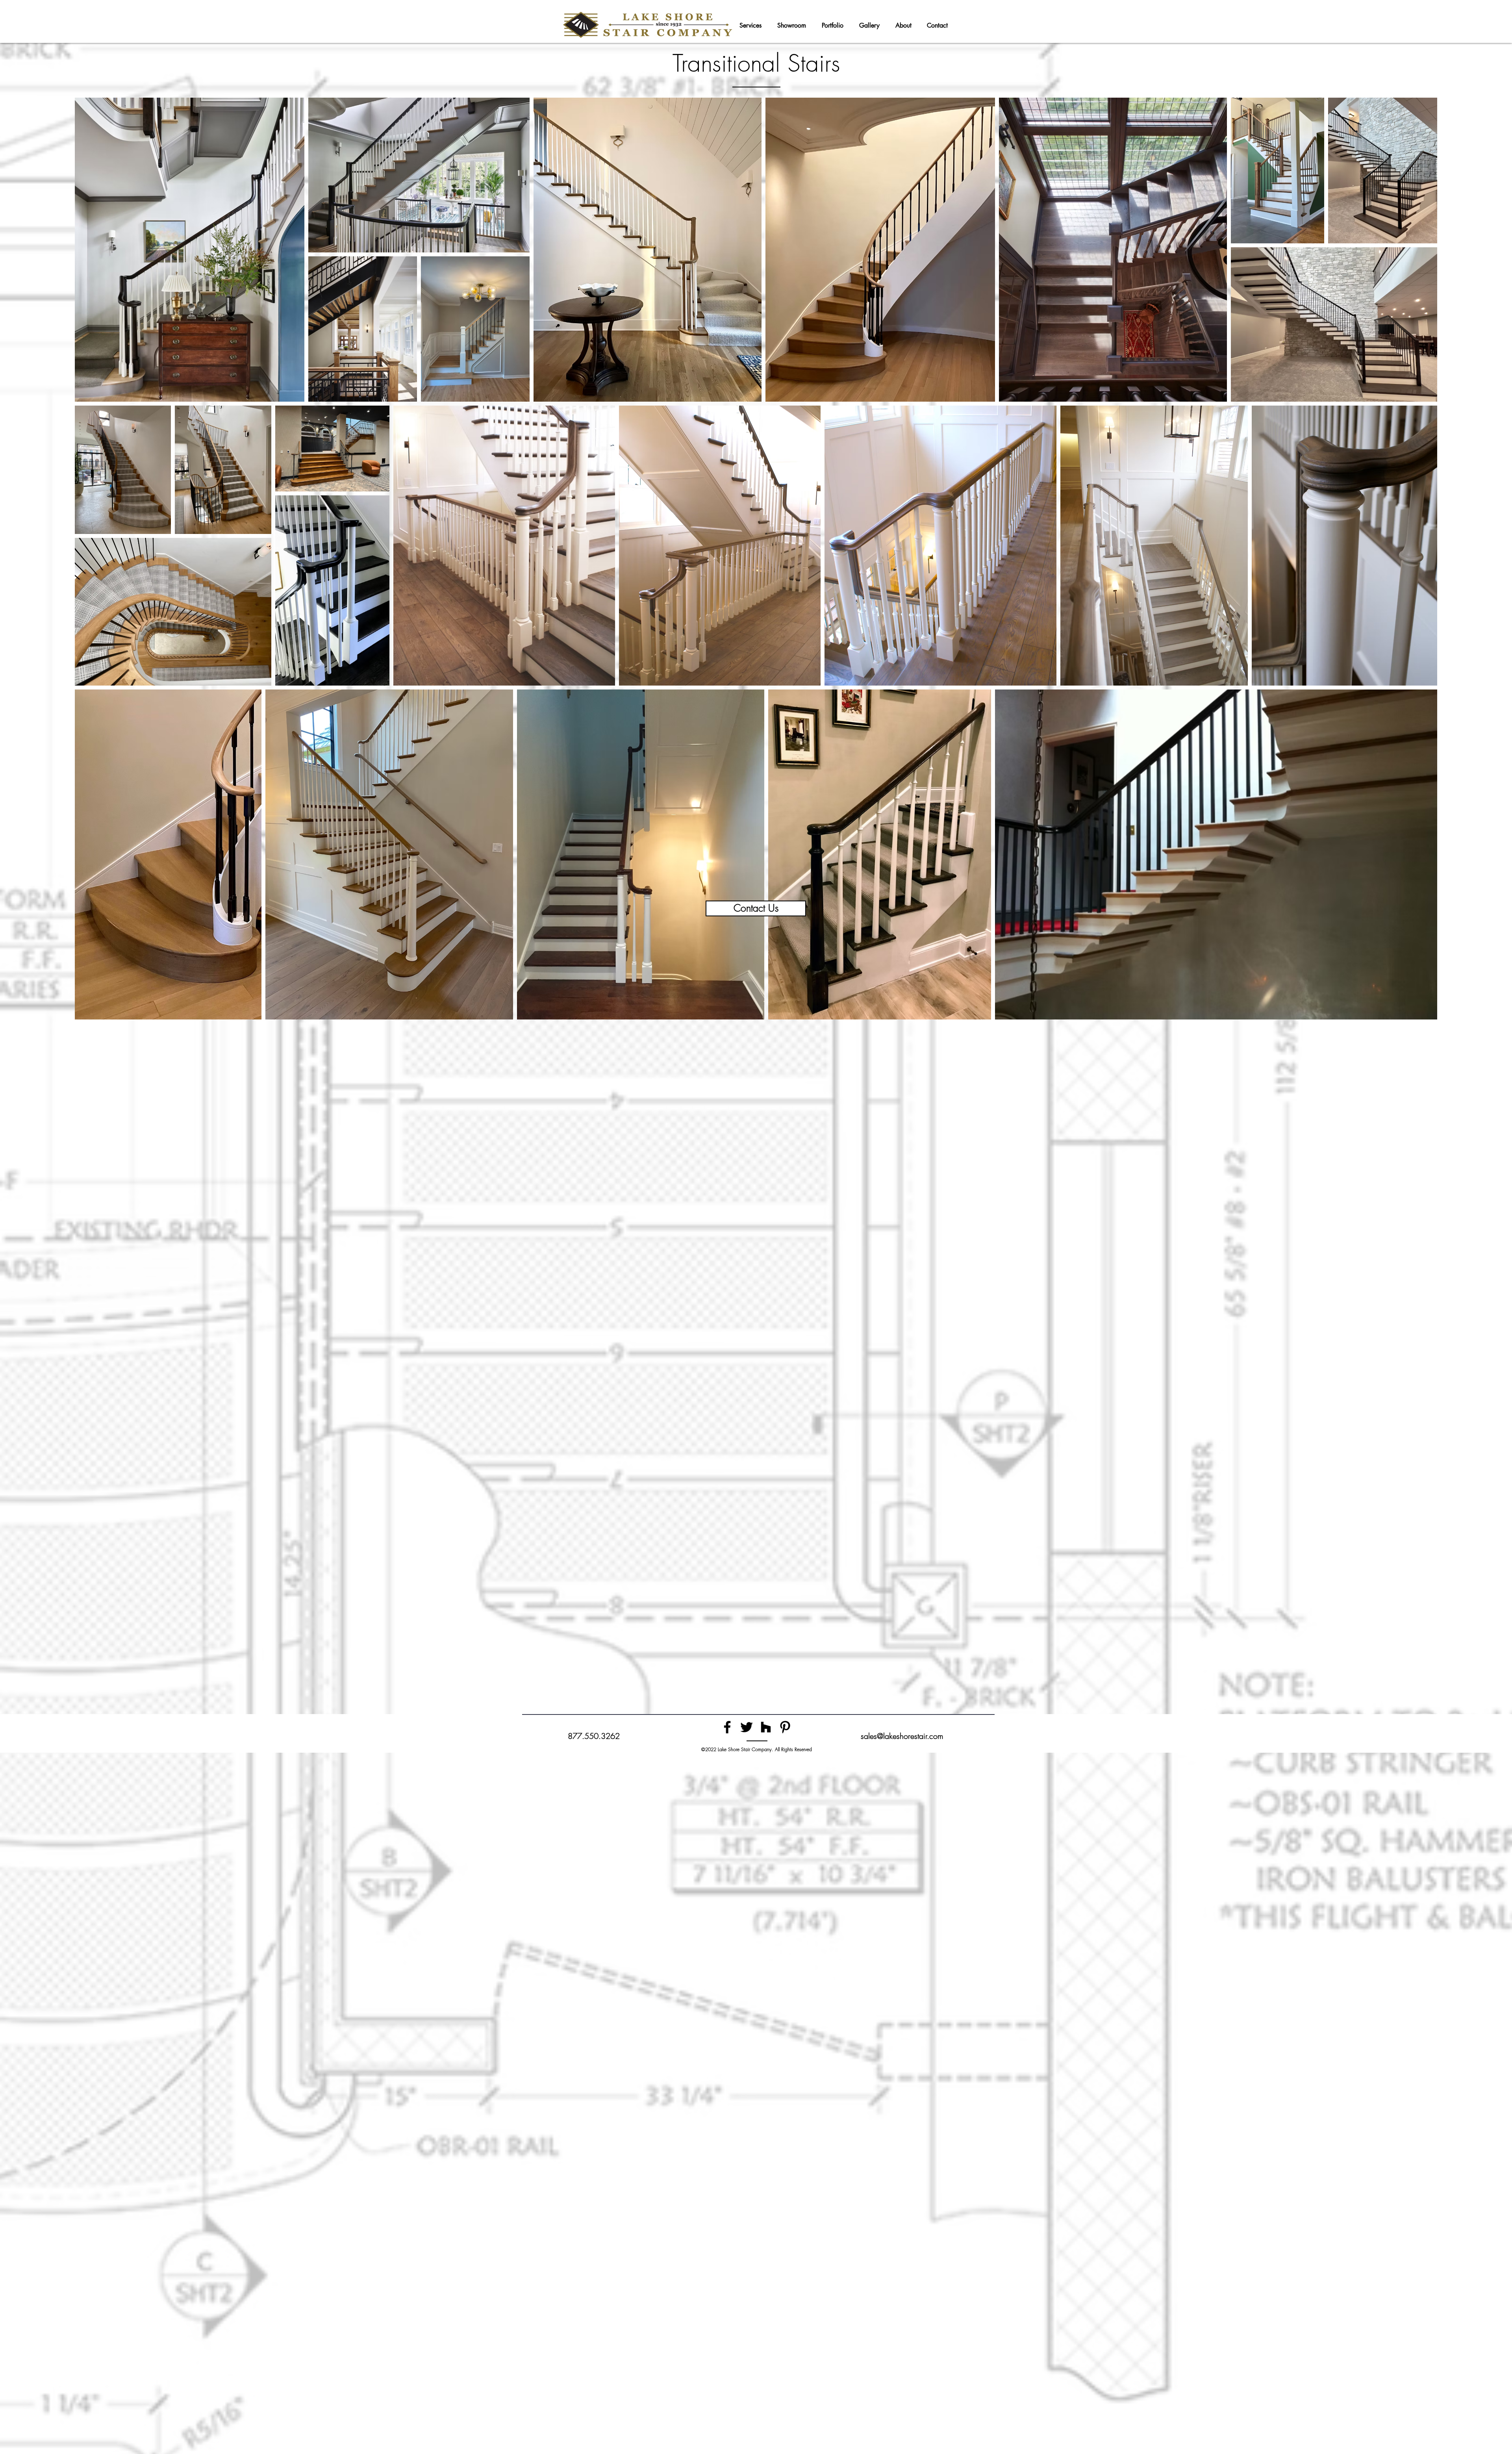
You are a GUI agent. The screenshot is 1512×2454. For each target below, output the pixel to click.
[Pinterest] (785, 1727)
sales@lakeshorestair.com (902, 1736)
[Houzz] (766, 1727)
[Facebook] (727, 1727)
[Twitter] (747, 1727)
